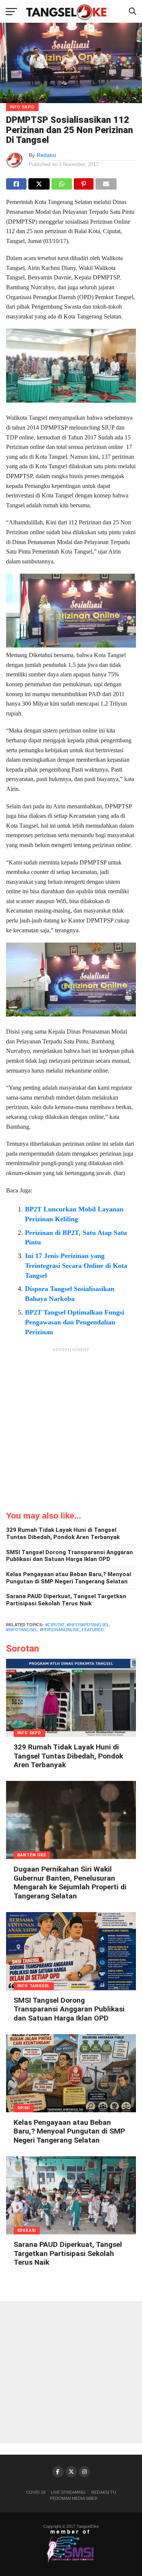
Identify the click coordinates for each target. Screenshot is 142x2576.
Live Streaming (68, 2492)
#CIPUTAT (55, 1625)
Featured (93, 1630)
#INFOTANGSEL (22, 1630)
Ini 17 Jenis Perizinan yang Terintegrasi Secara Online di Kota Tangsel (76, 1266)
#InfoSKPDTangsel (88, 1625)
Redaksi (46, 155)
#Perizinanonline (60, 1630)
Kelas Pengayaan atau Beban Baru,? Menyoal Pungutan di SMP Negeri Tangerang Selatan (69, 1578)
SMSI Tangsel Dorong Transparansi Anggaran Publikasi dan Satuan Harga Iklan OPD (69, 1556)
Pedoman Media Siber (74, 2498)
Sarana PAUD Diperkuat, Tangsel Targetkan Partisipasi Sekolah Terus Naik (66, 1600)
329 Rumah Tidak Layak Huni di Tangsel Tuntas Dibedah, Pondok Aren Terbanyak (63, 1534)
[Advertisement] (71, 1427)
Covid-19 (36, 2492)
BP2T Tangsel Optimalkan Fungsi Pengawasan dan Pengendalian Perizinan (75, 1322)
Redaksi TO (104, 2492)
